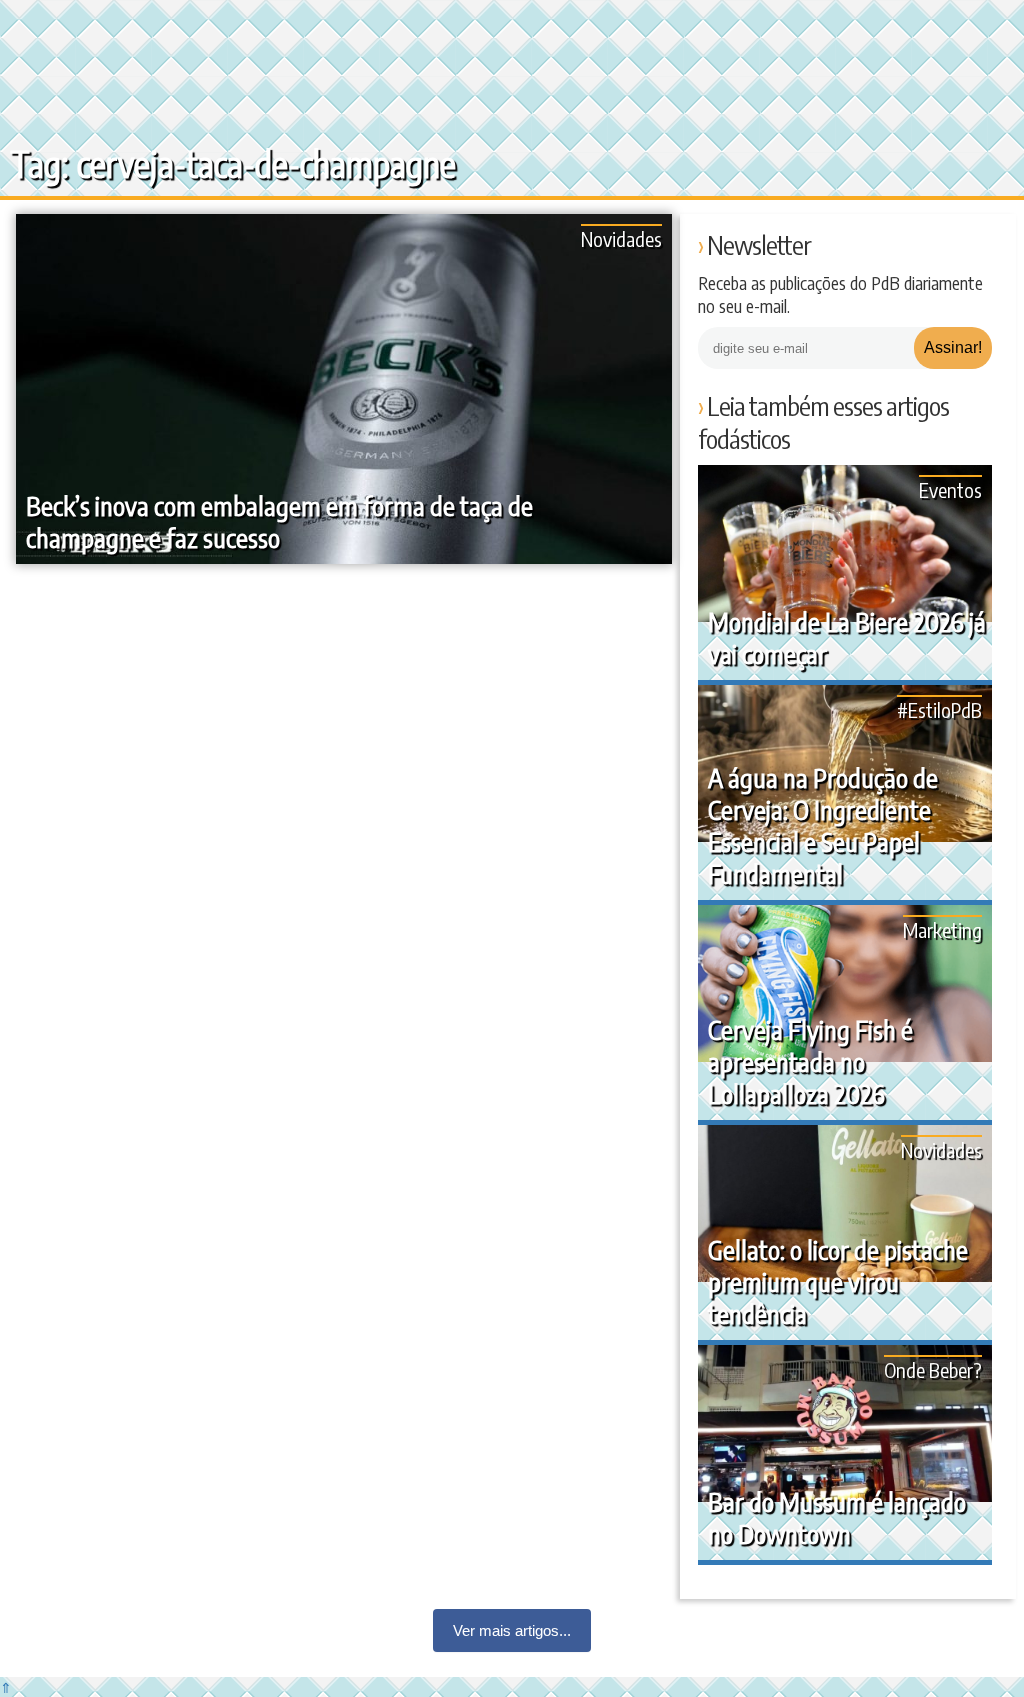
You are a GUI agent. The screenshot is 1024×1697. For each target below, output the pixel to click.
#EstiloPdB (939, 709)
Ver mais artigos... (512, 1630)
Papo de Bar (57, 30)
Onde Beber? (933, 1369)
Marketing (942, 929)
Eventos (950, 489)
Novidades (621, 238)
